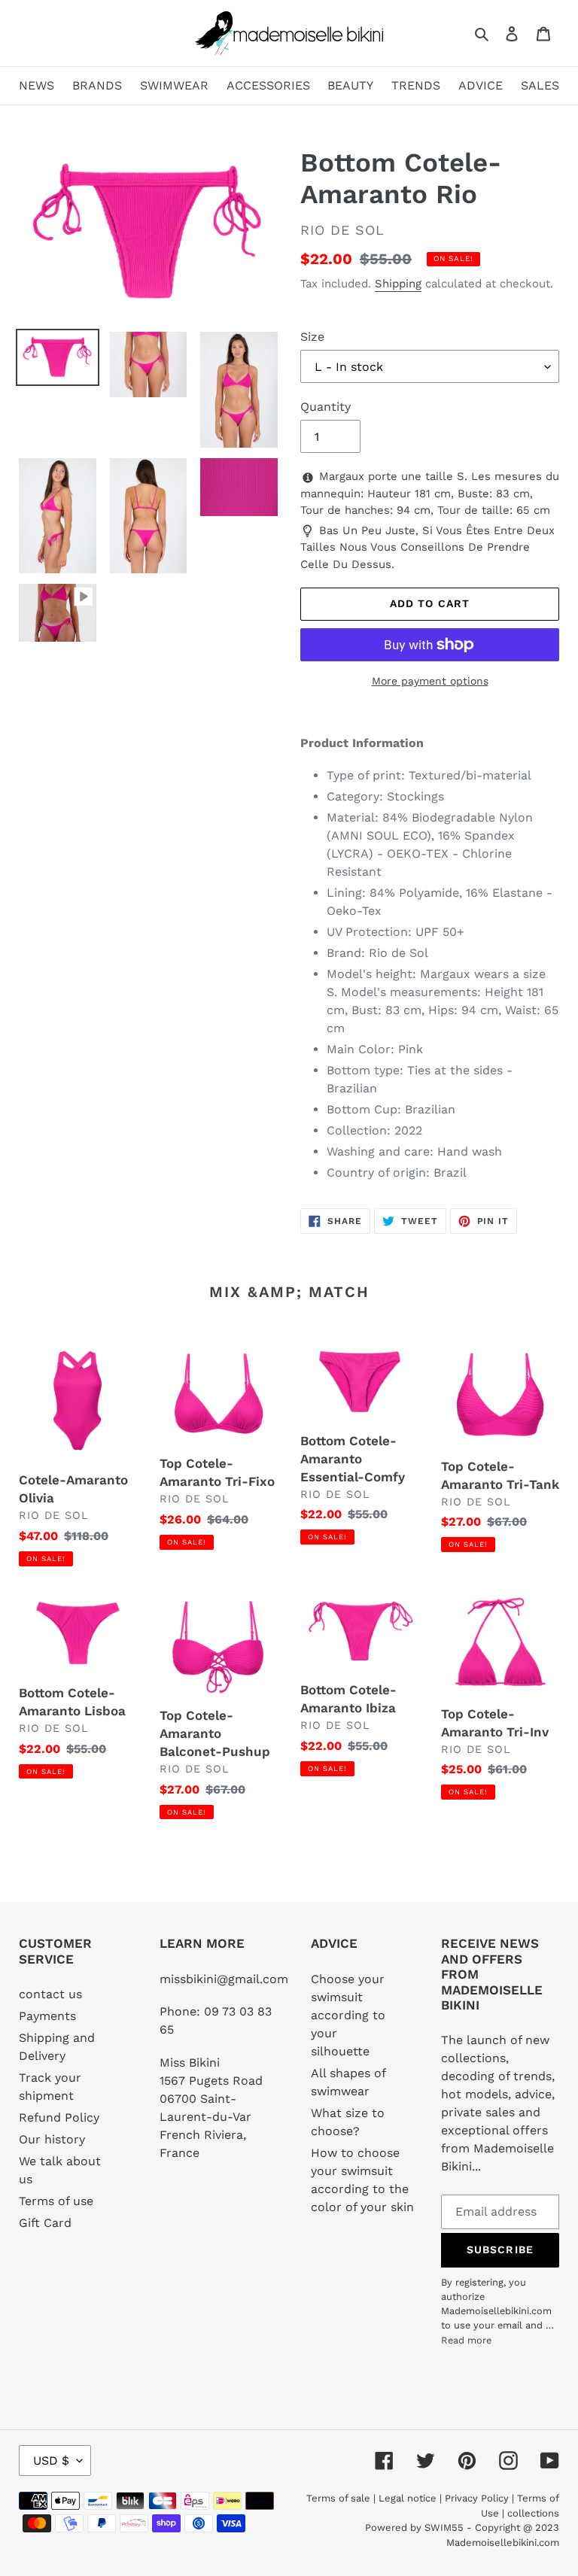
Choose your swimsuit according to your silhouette (348, 2015)
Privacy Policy (477, 2498)
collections (533, 2513)
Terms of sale (338, 2498)
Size (312, 337)
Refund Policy (59, 2117)
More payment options (430, 681)
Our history (52, 2139)
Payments (47, 2016)
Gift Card (45, 2223)
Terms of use (56, 2201)
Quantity (326, 407)
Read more (466, 2340)
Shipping (398, 284)
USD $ (51, 2461)
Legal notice (408, 2498)
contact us (50, 1994)
